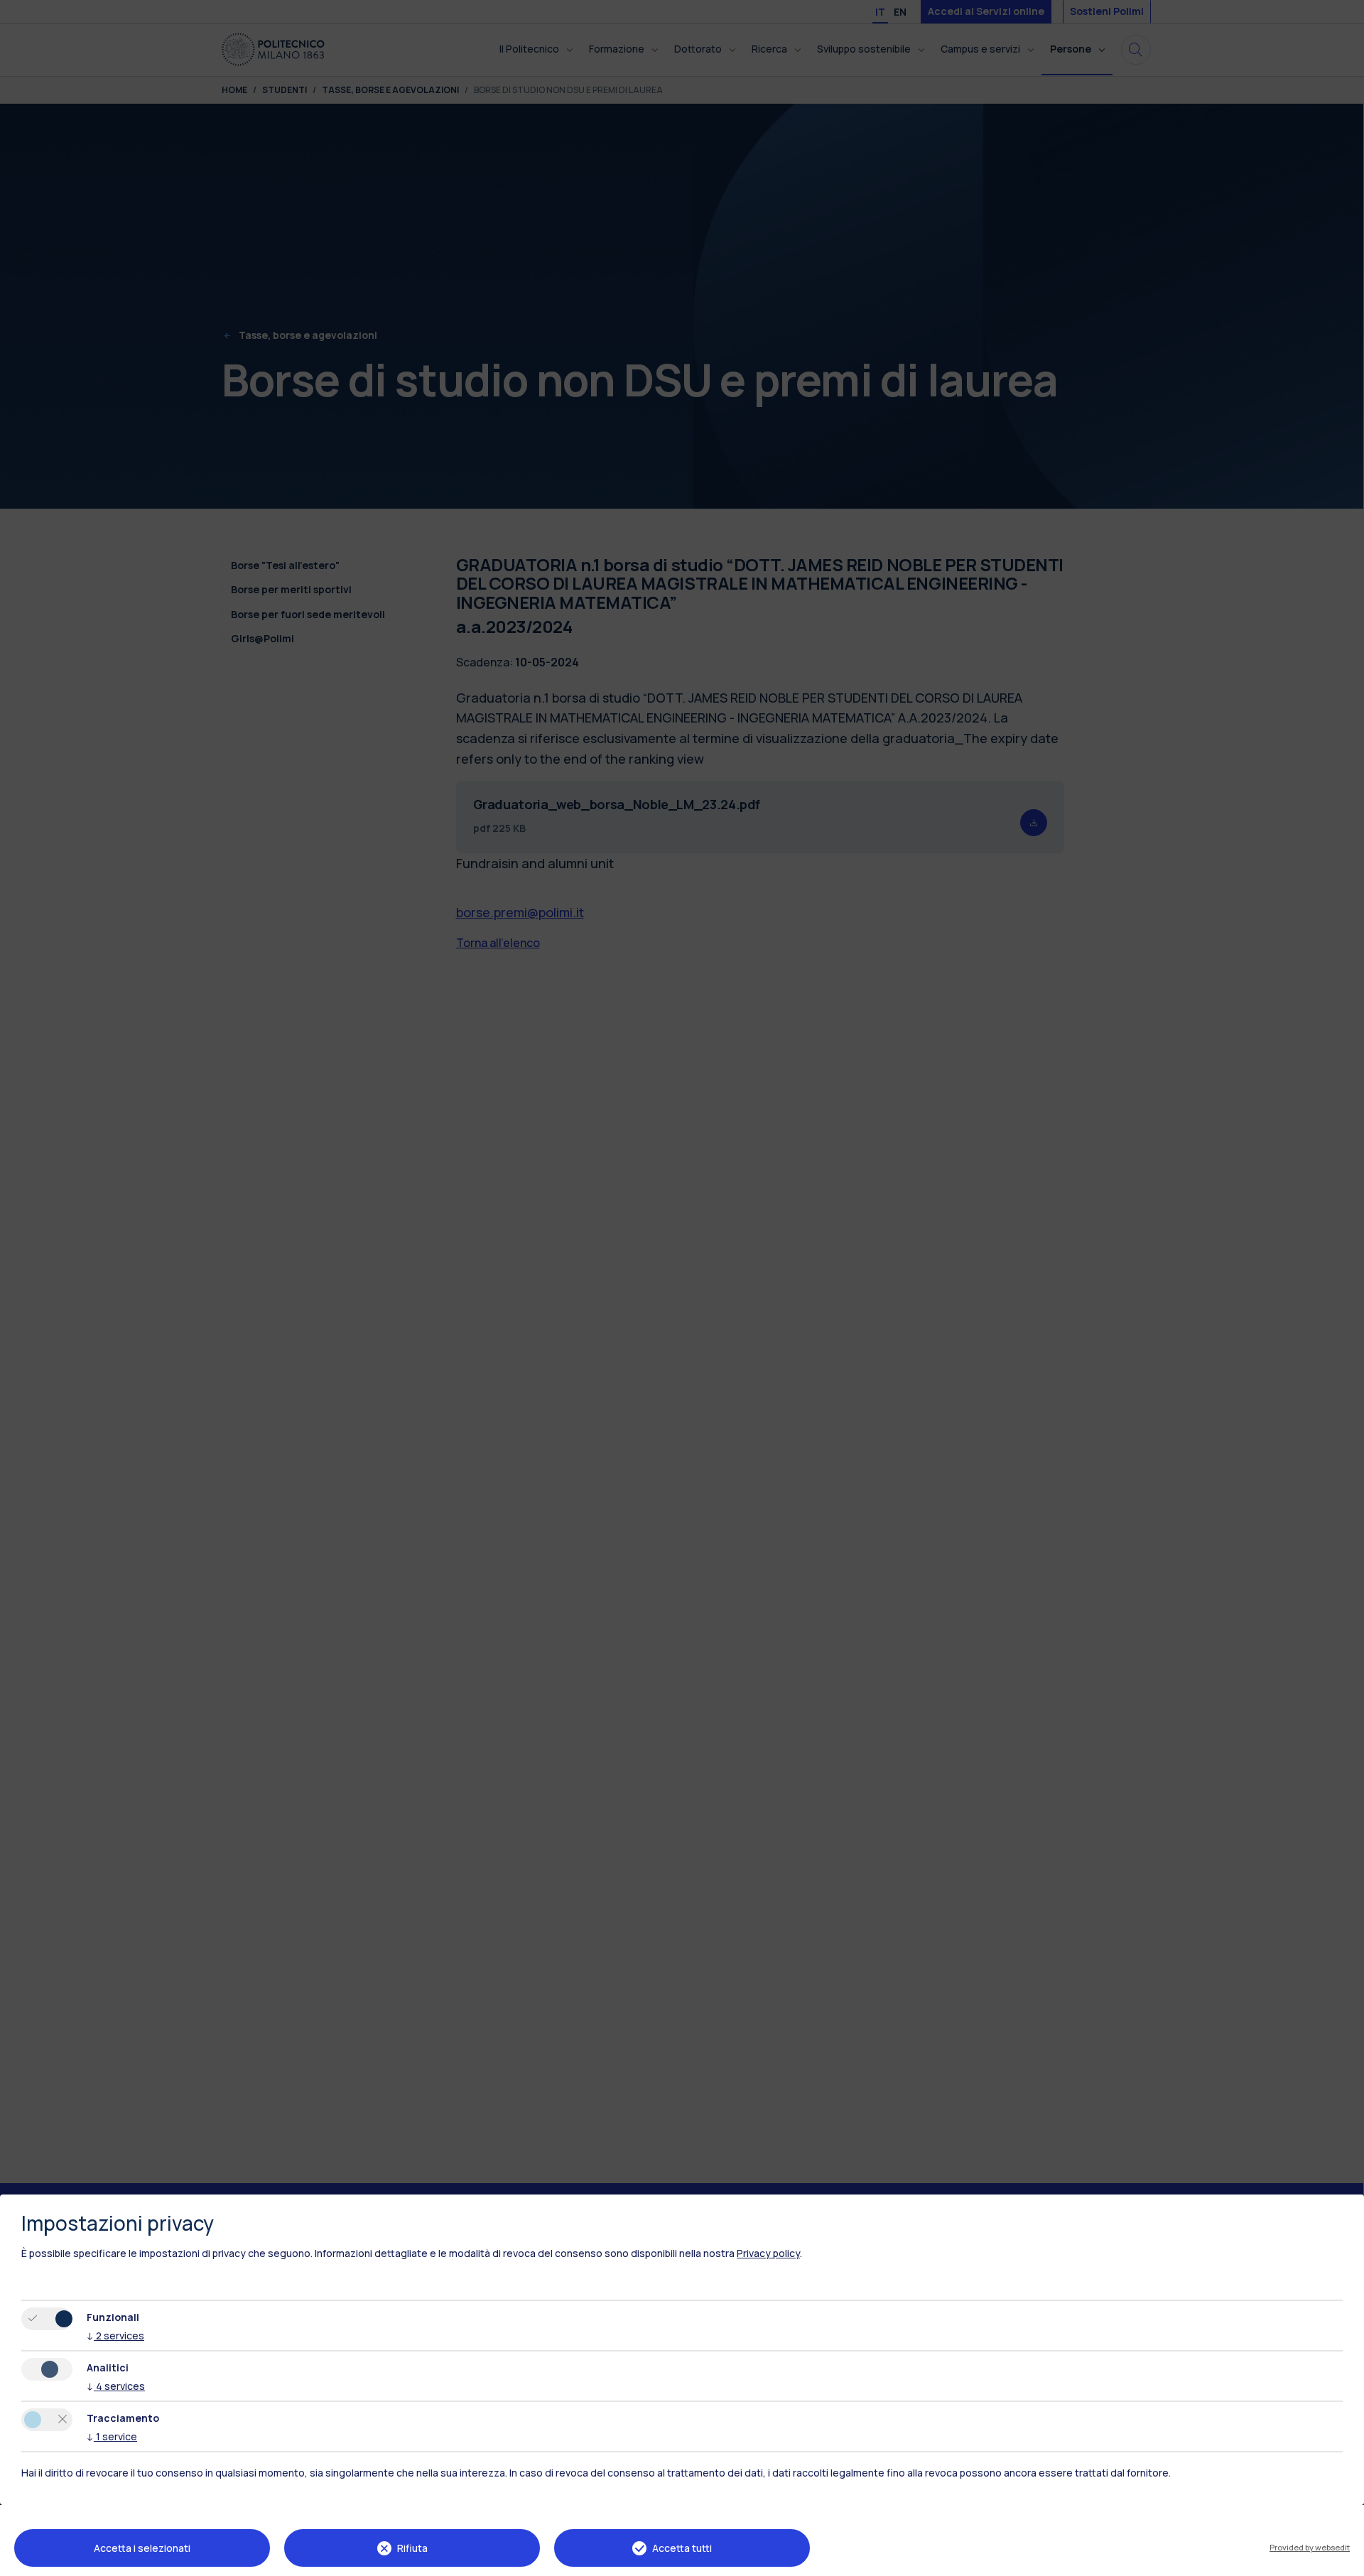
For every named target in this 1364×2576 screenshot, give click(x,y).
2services (115, 2336)
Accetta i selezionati (142, 2548)
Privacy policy (768, 2253)
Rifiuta (412, 2548)
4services (116, 2386)
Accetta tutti (682, 2548)
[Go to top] (1345, 2560)
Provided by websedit (1310, 2547)
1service (112, 2436)
